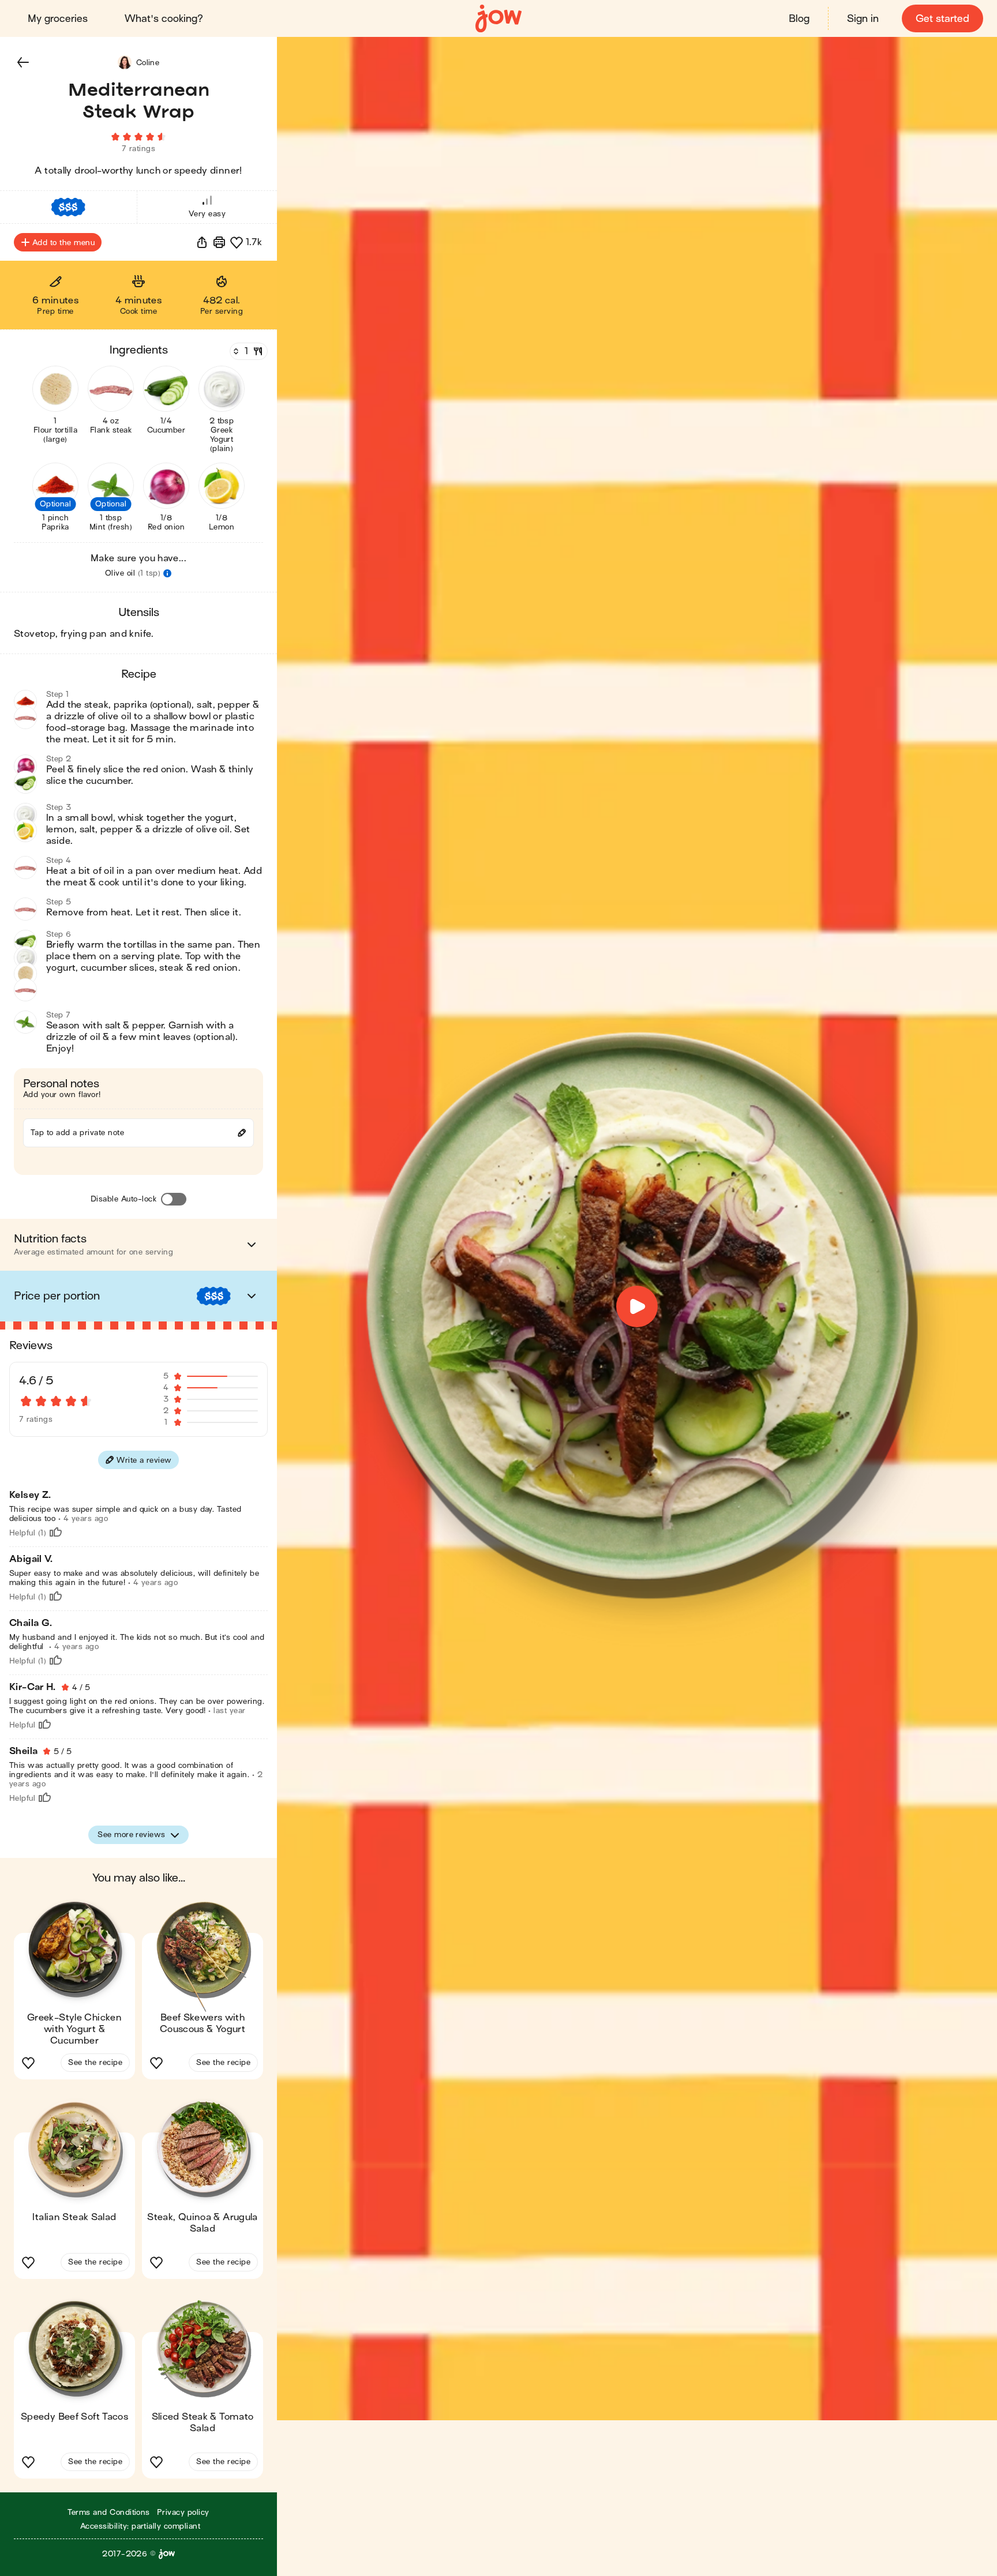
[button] (23, 62)
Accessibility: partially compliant (140, 2526)
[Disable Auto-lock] (174, 1199)
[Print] (219, 242)
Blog (799, 19)
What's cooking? (164, 19)
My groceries (58, 19)
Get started (942, 19)
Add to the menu (63, 243)
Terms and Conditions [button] (109, 2512)
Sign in (863, 19)
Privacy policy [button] (183, 2512)
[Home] (498, 19)
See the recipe (95, 2062)
